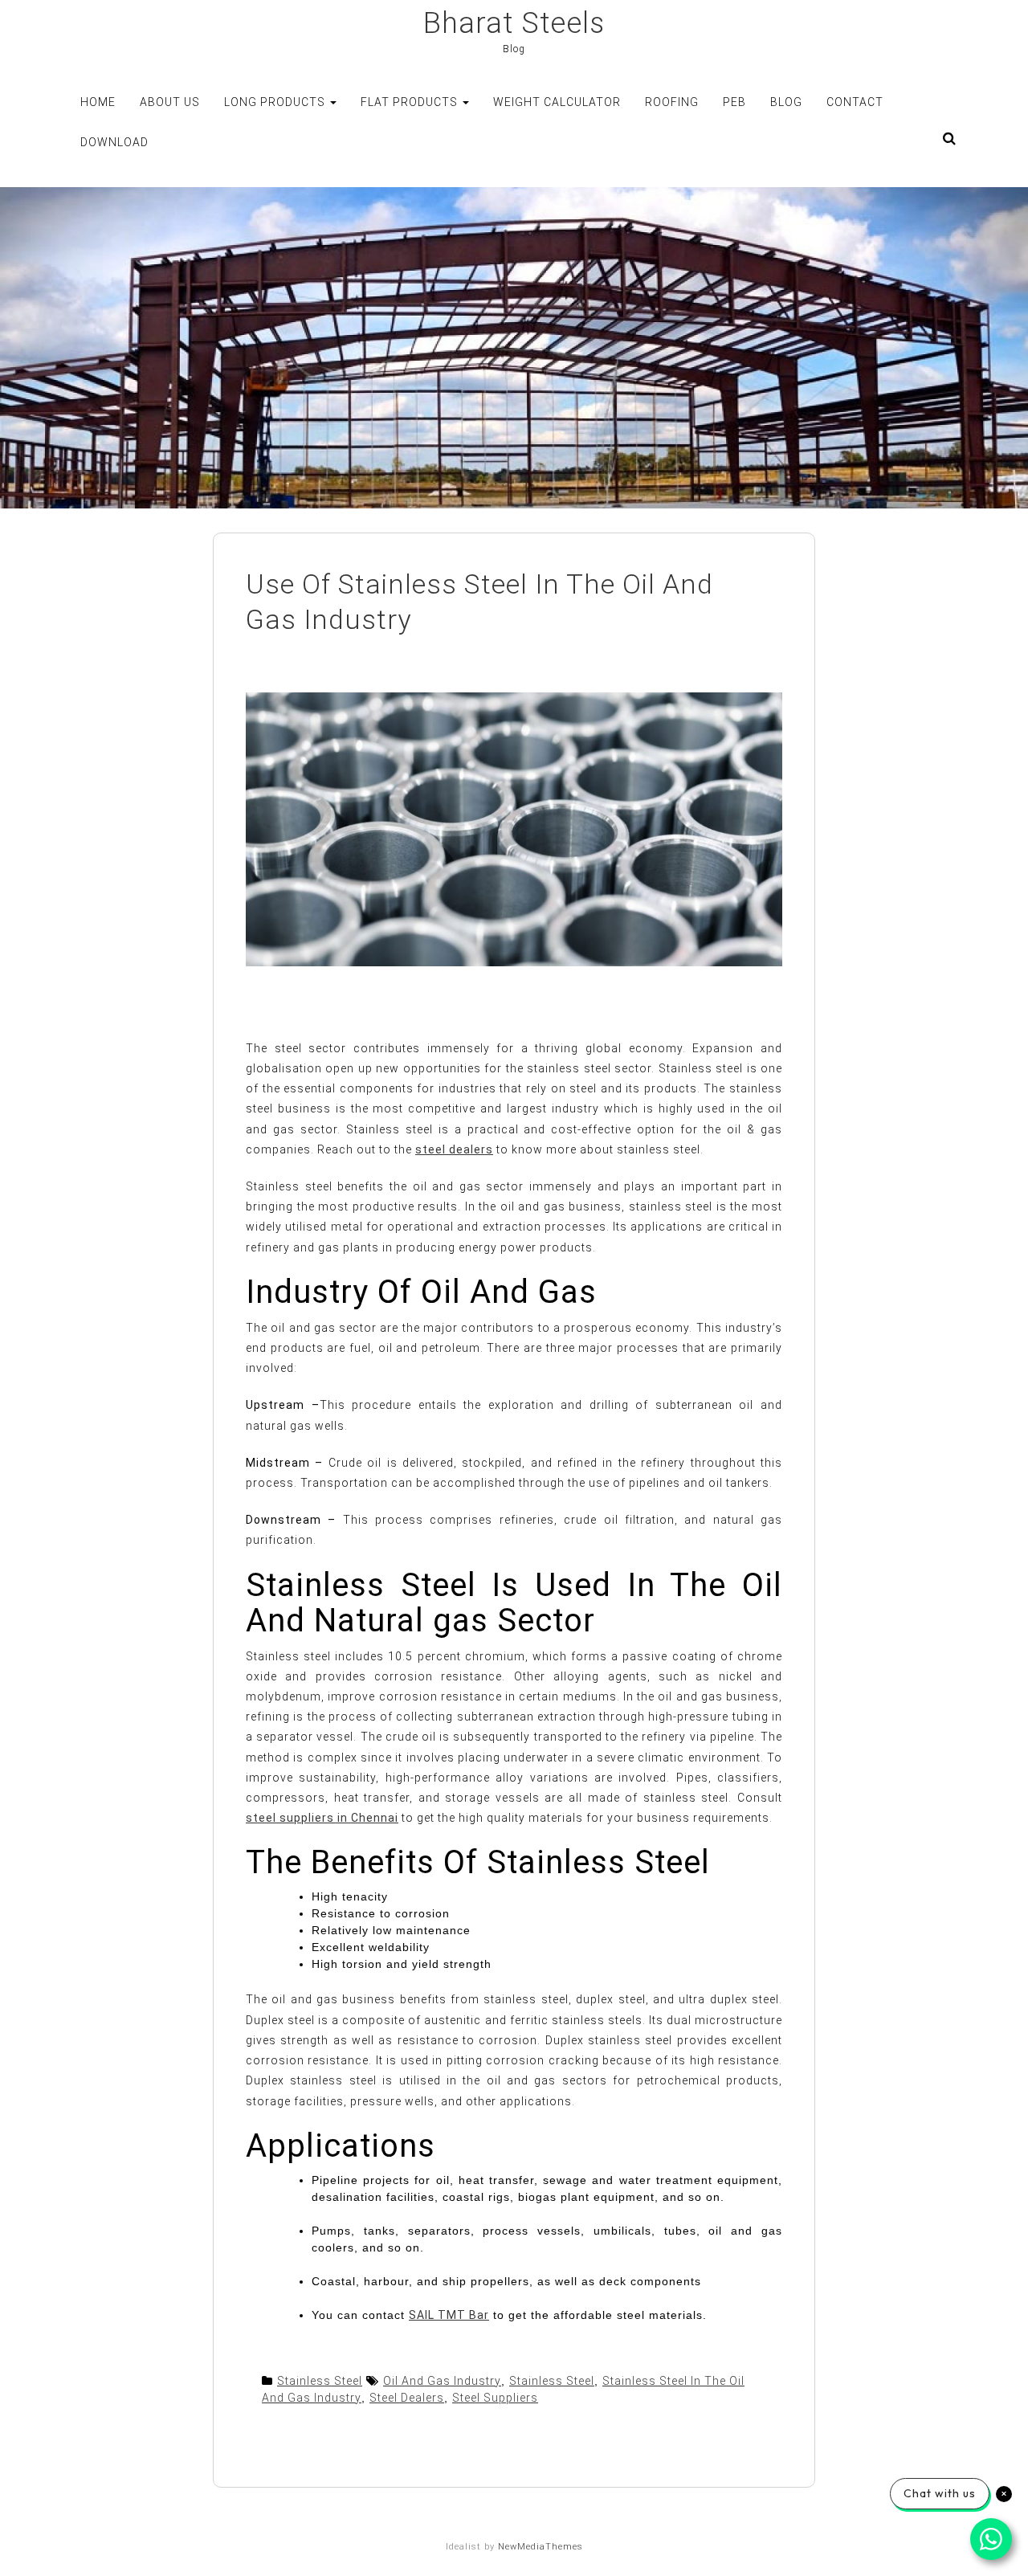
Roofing (672, 102)
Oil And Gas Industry (442, 2381)
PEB (734, 102)
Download (114, 142)
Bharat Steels (514, 23)
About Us (170, 102)
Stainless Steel (320, 2381)
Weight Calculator (557, 102)
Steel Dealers (407, 2398)
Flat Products (411, 102)
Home (98, 102)
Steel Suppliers (495, 2398)
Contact (855, 102)
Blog (786, 102)
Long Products (276, 102)
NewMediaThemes (541, 2547)
